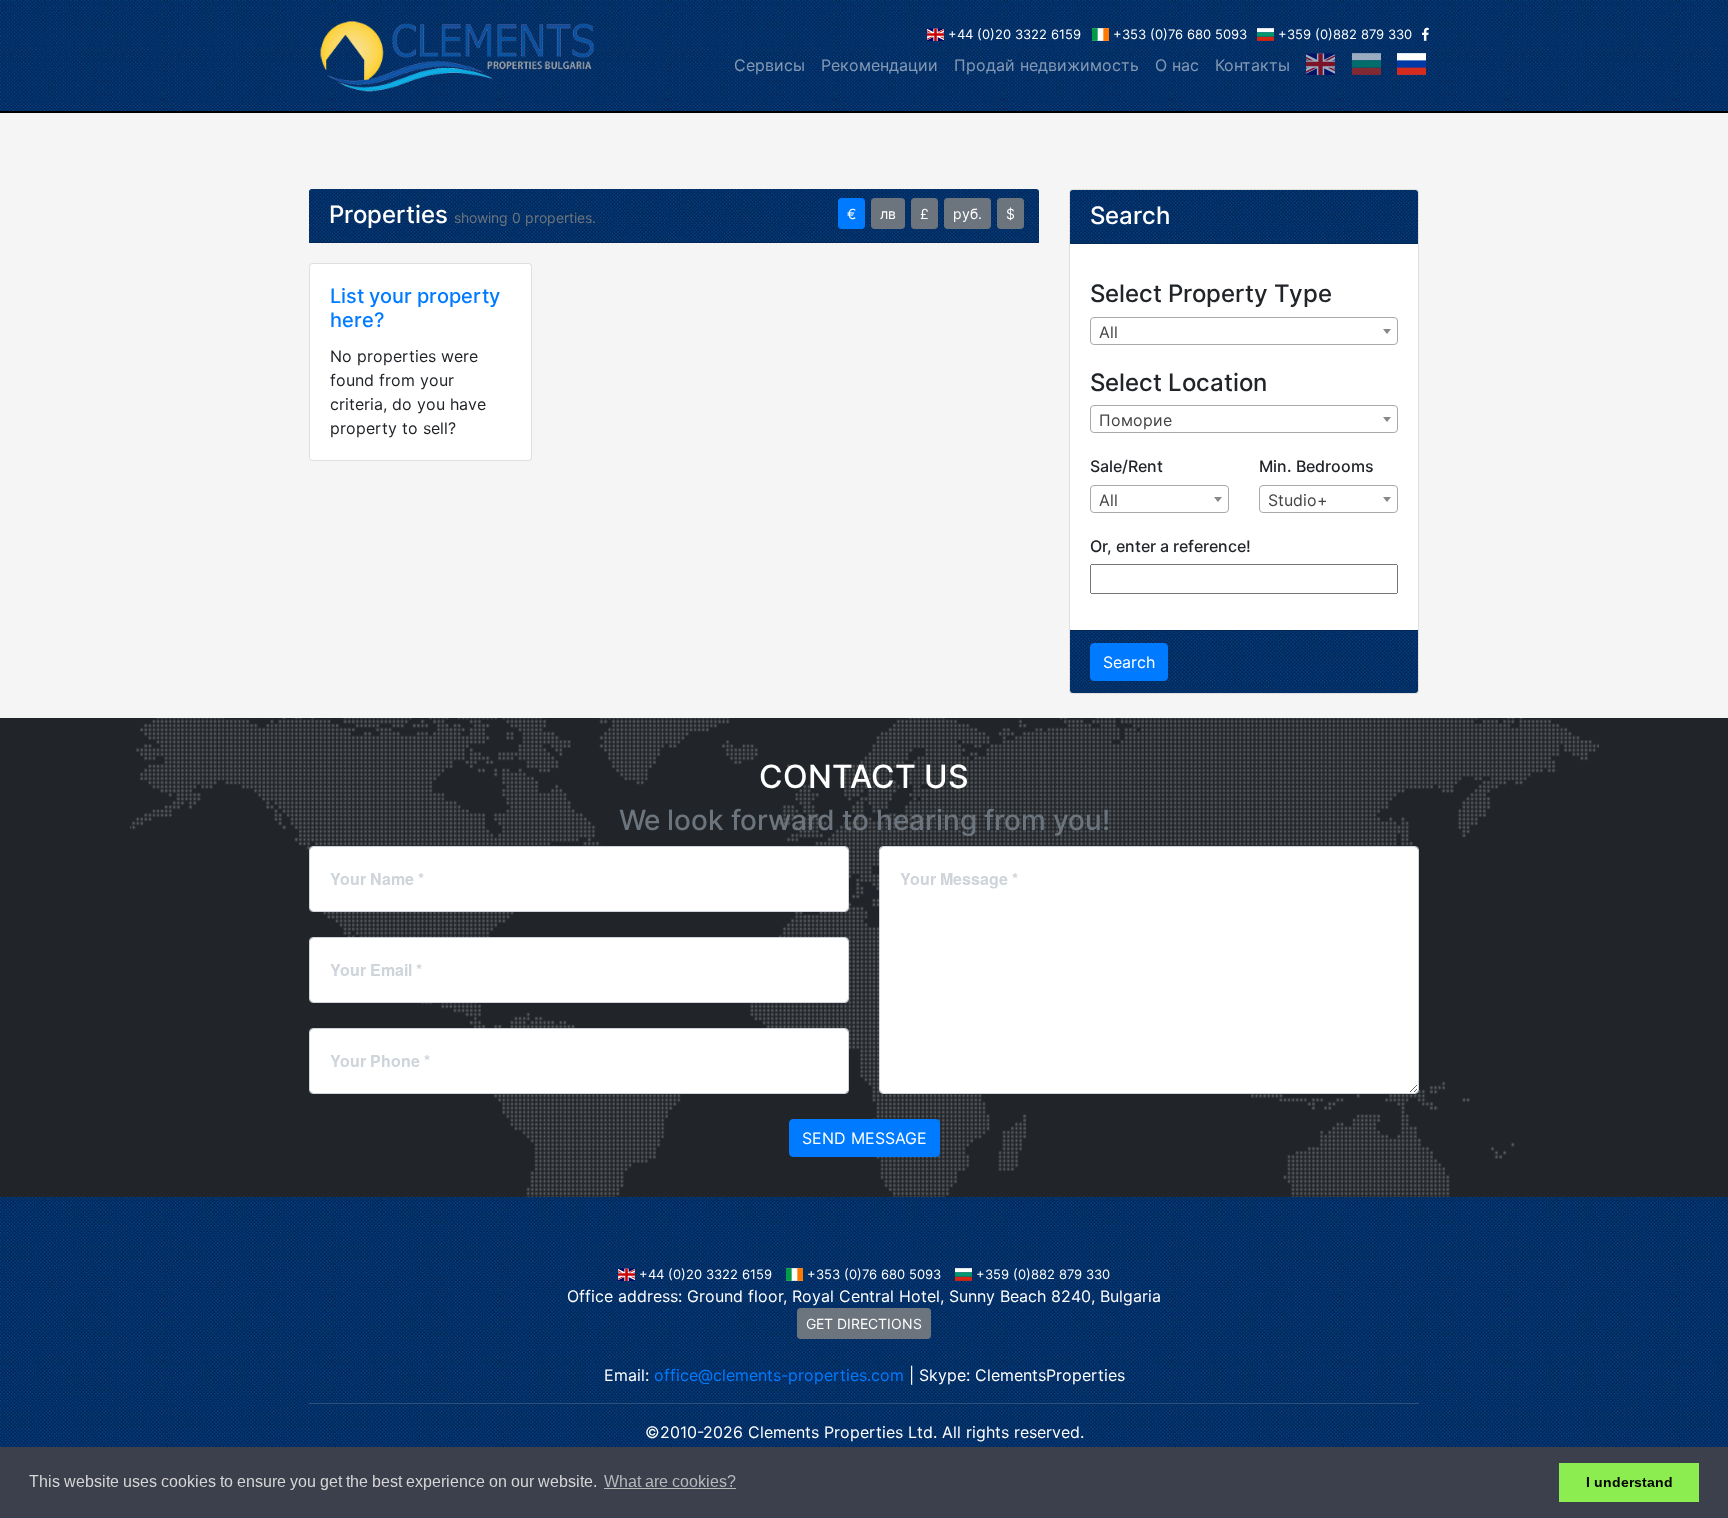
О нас (1177, 65)
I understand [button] (1629, 1482)
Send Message (864, 1138)
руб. (967, 213)
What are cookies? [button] (670, 1481)
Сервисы (769, 65)
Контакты (1252, 65)
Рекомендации (879, 65)
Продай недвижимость (1046, 65)
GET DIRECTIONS (864, 1323)
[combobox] (1244, 331)
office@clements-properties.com (779, 1375)
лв (888, 213)
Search (1129, 662)
